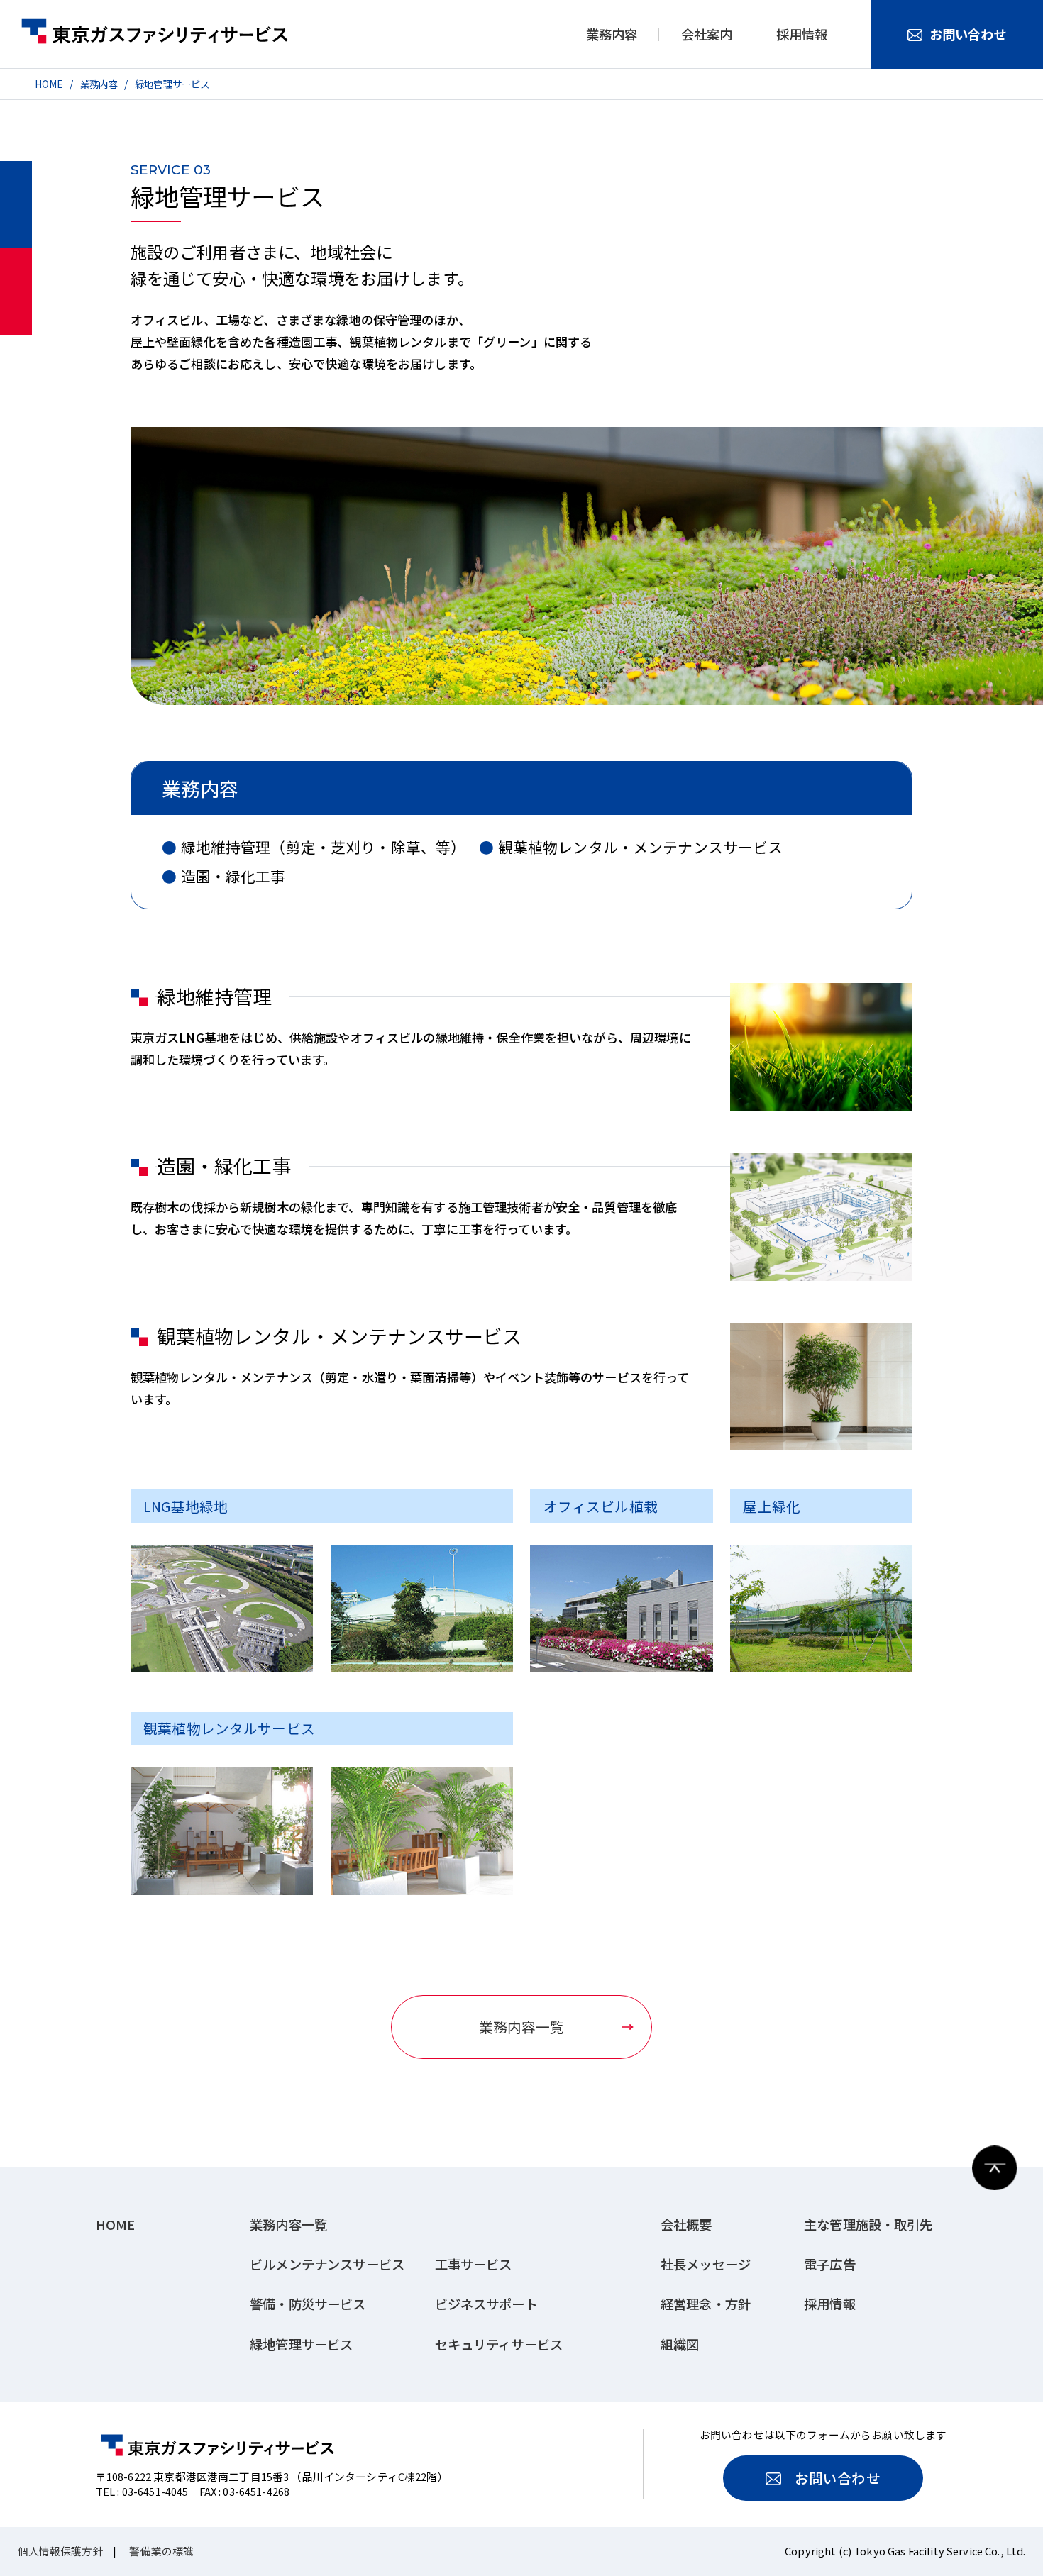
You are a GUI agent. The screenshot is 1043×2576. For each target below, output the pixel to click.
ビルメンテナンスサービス (327, 2264)
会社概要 (686, 2225)
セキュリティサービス (499, 2344)
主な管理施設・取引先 (868, 2225)
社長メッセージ (706, 2264)
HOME (49, 84)
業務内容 (99, 84)
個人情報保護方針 (61, 2551)
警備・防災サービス (308, 2304)
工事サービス (474, 2264)
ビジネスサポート (486, 2304)
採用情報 (802, 34)
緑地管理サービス (172, 84)
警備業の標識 (161, 2551)
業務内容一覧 (522, 2027)
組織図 (680, 2344)
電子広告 (830, 2264)
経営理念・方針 (706, 2304)
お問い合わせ (968, 34)
